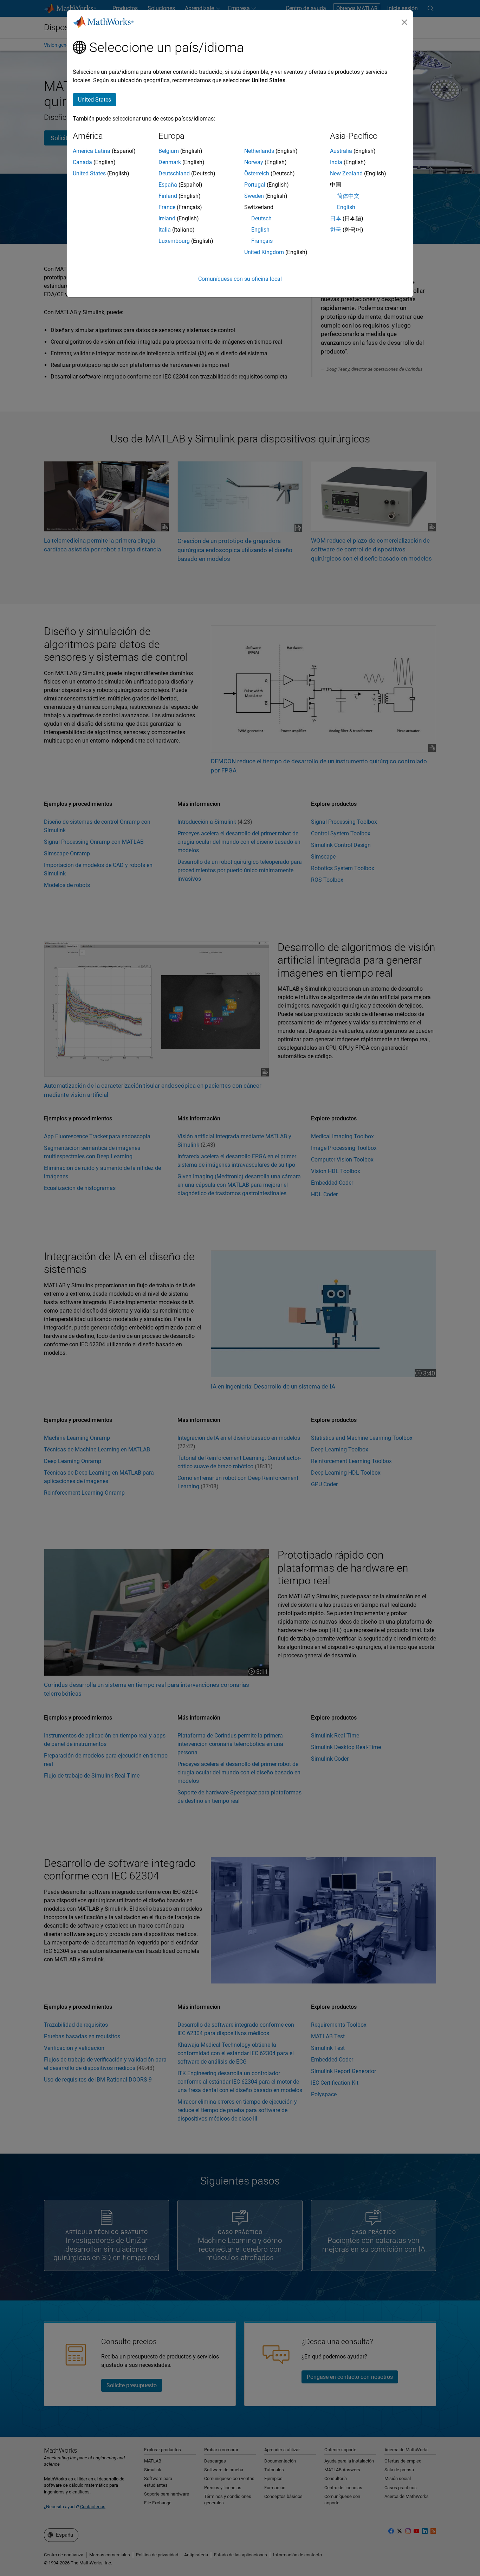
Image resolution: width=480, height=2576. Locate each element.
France (167, 207)
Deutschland (174, 173)
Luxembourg (174, 241)
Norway (254, 162)
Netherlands (259, 151)
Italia (165, 230)
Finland (168, 196)
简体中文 (348, 196)
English (260, 230)
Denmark (170, 162)
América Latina (92, 151)
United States (89, 173)
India (336, 162)
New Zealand (346, 173)
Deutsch (261, 218)
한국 (336, 230)
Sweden (254, 196)
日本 (336, 218)
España (168, 185)
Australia (341, 151)
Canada (82, 162)
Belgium (169, 151)
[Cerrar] (404, 22)
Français (262, 241)
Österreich (257, 173)
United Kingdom (264, 252)
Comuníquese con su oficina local (240, 279)
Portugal (255, 185)
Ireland (167, 218)
